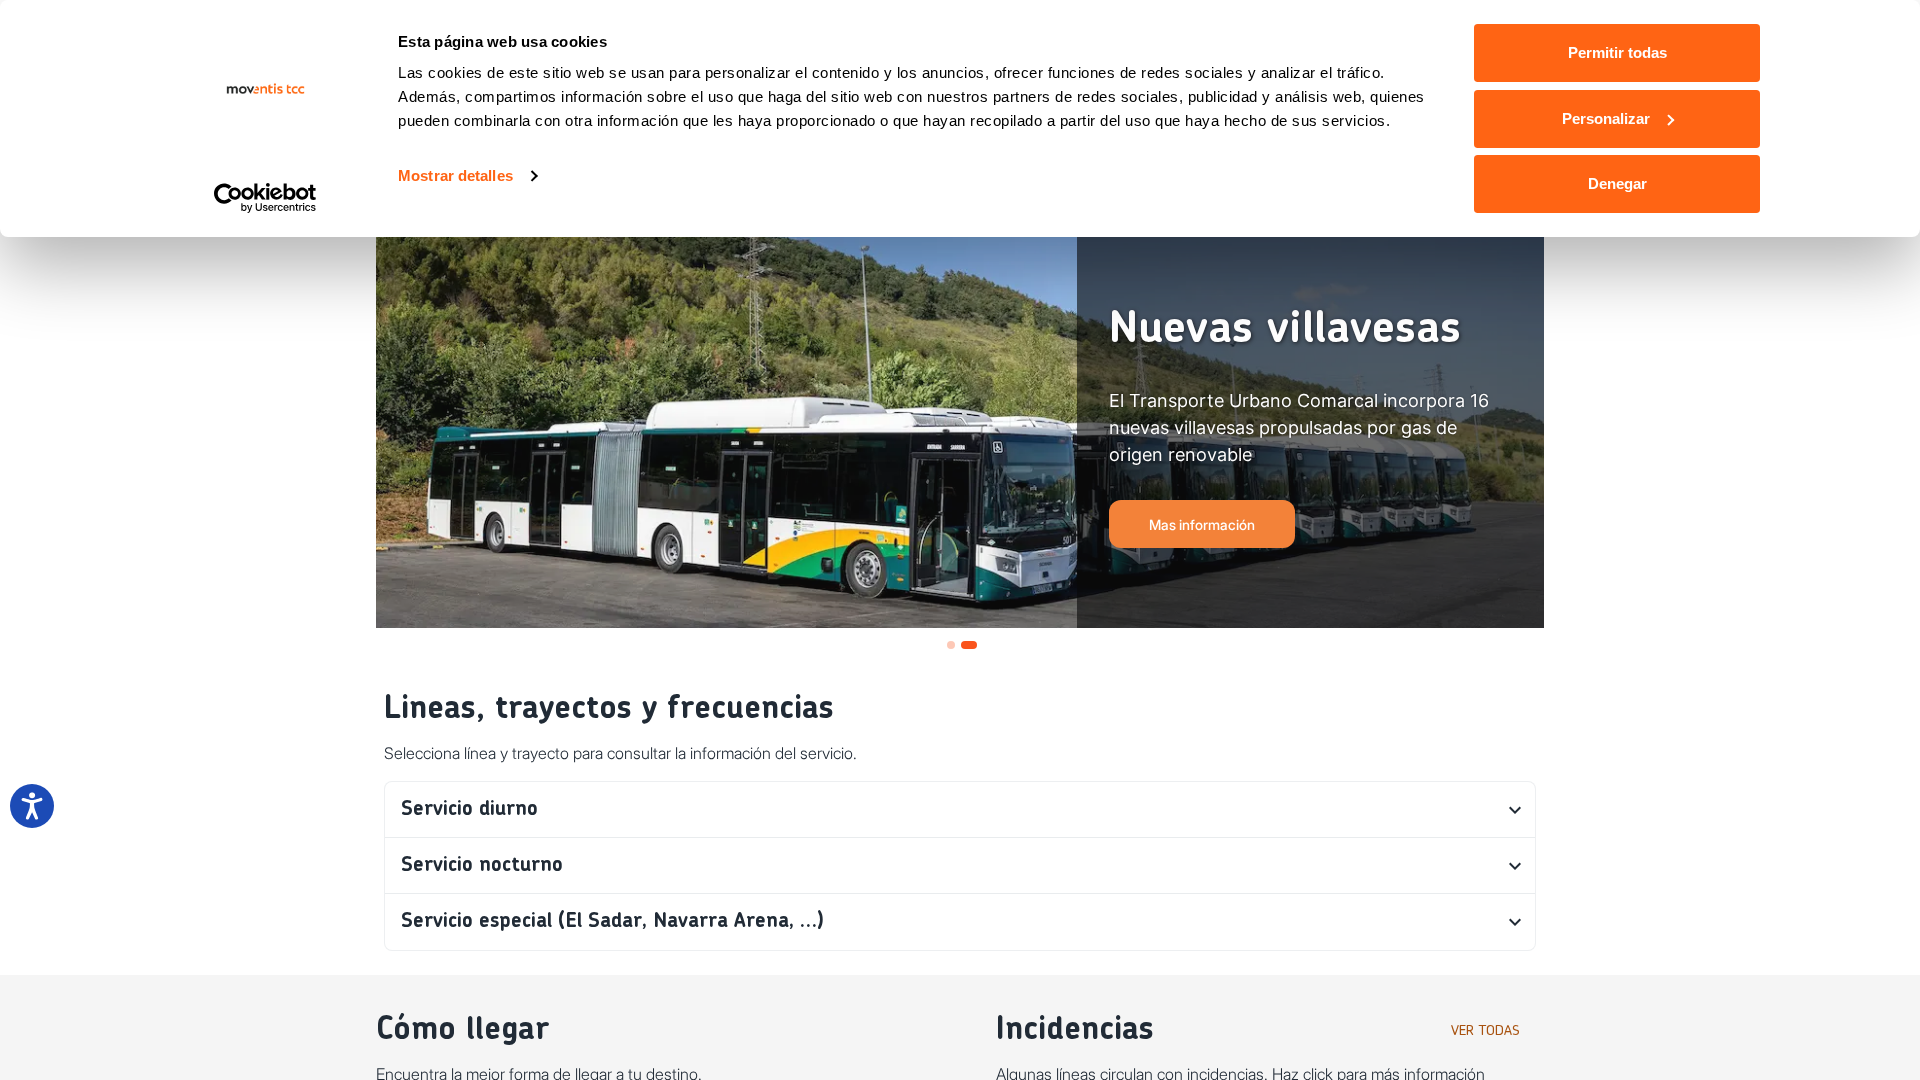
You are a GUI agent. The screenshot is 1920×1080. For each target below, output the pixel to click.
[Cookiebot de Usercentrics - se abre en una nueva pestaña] (265, 198)
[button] (960, 810)
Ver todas (1485, 1031)
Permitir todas (1617, 52)
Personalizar (1606, 118)
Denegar (1617, 183)
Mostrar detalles (455, 175)
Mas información (1202, 524)
